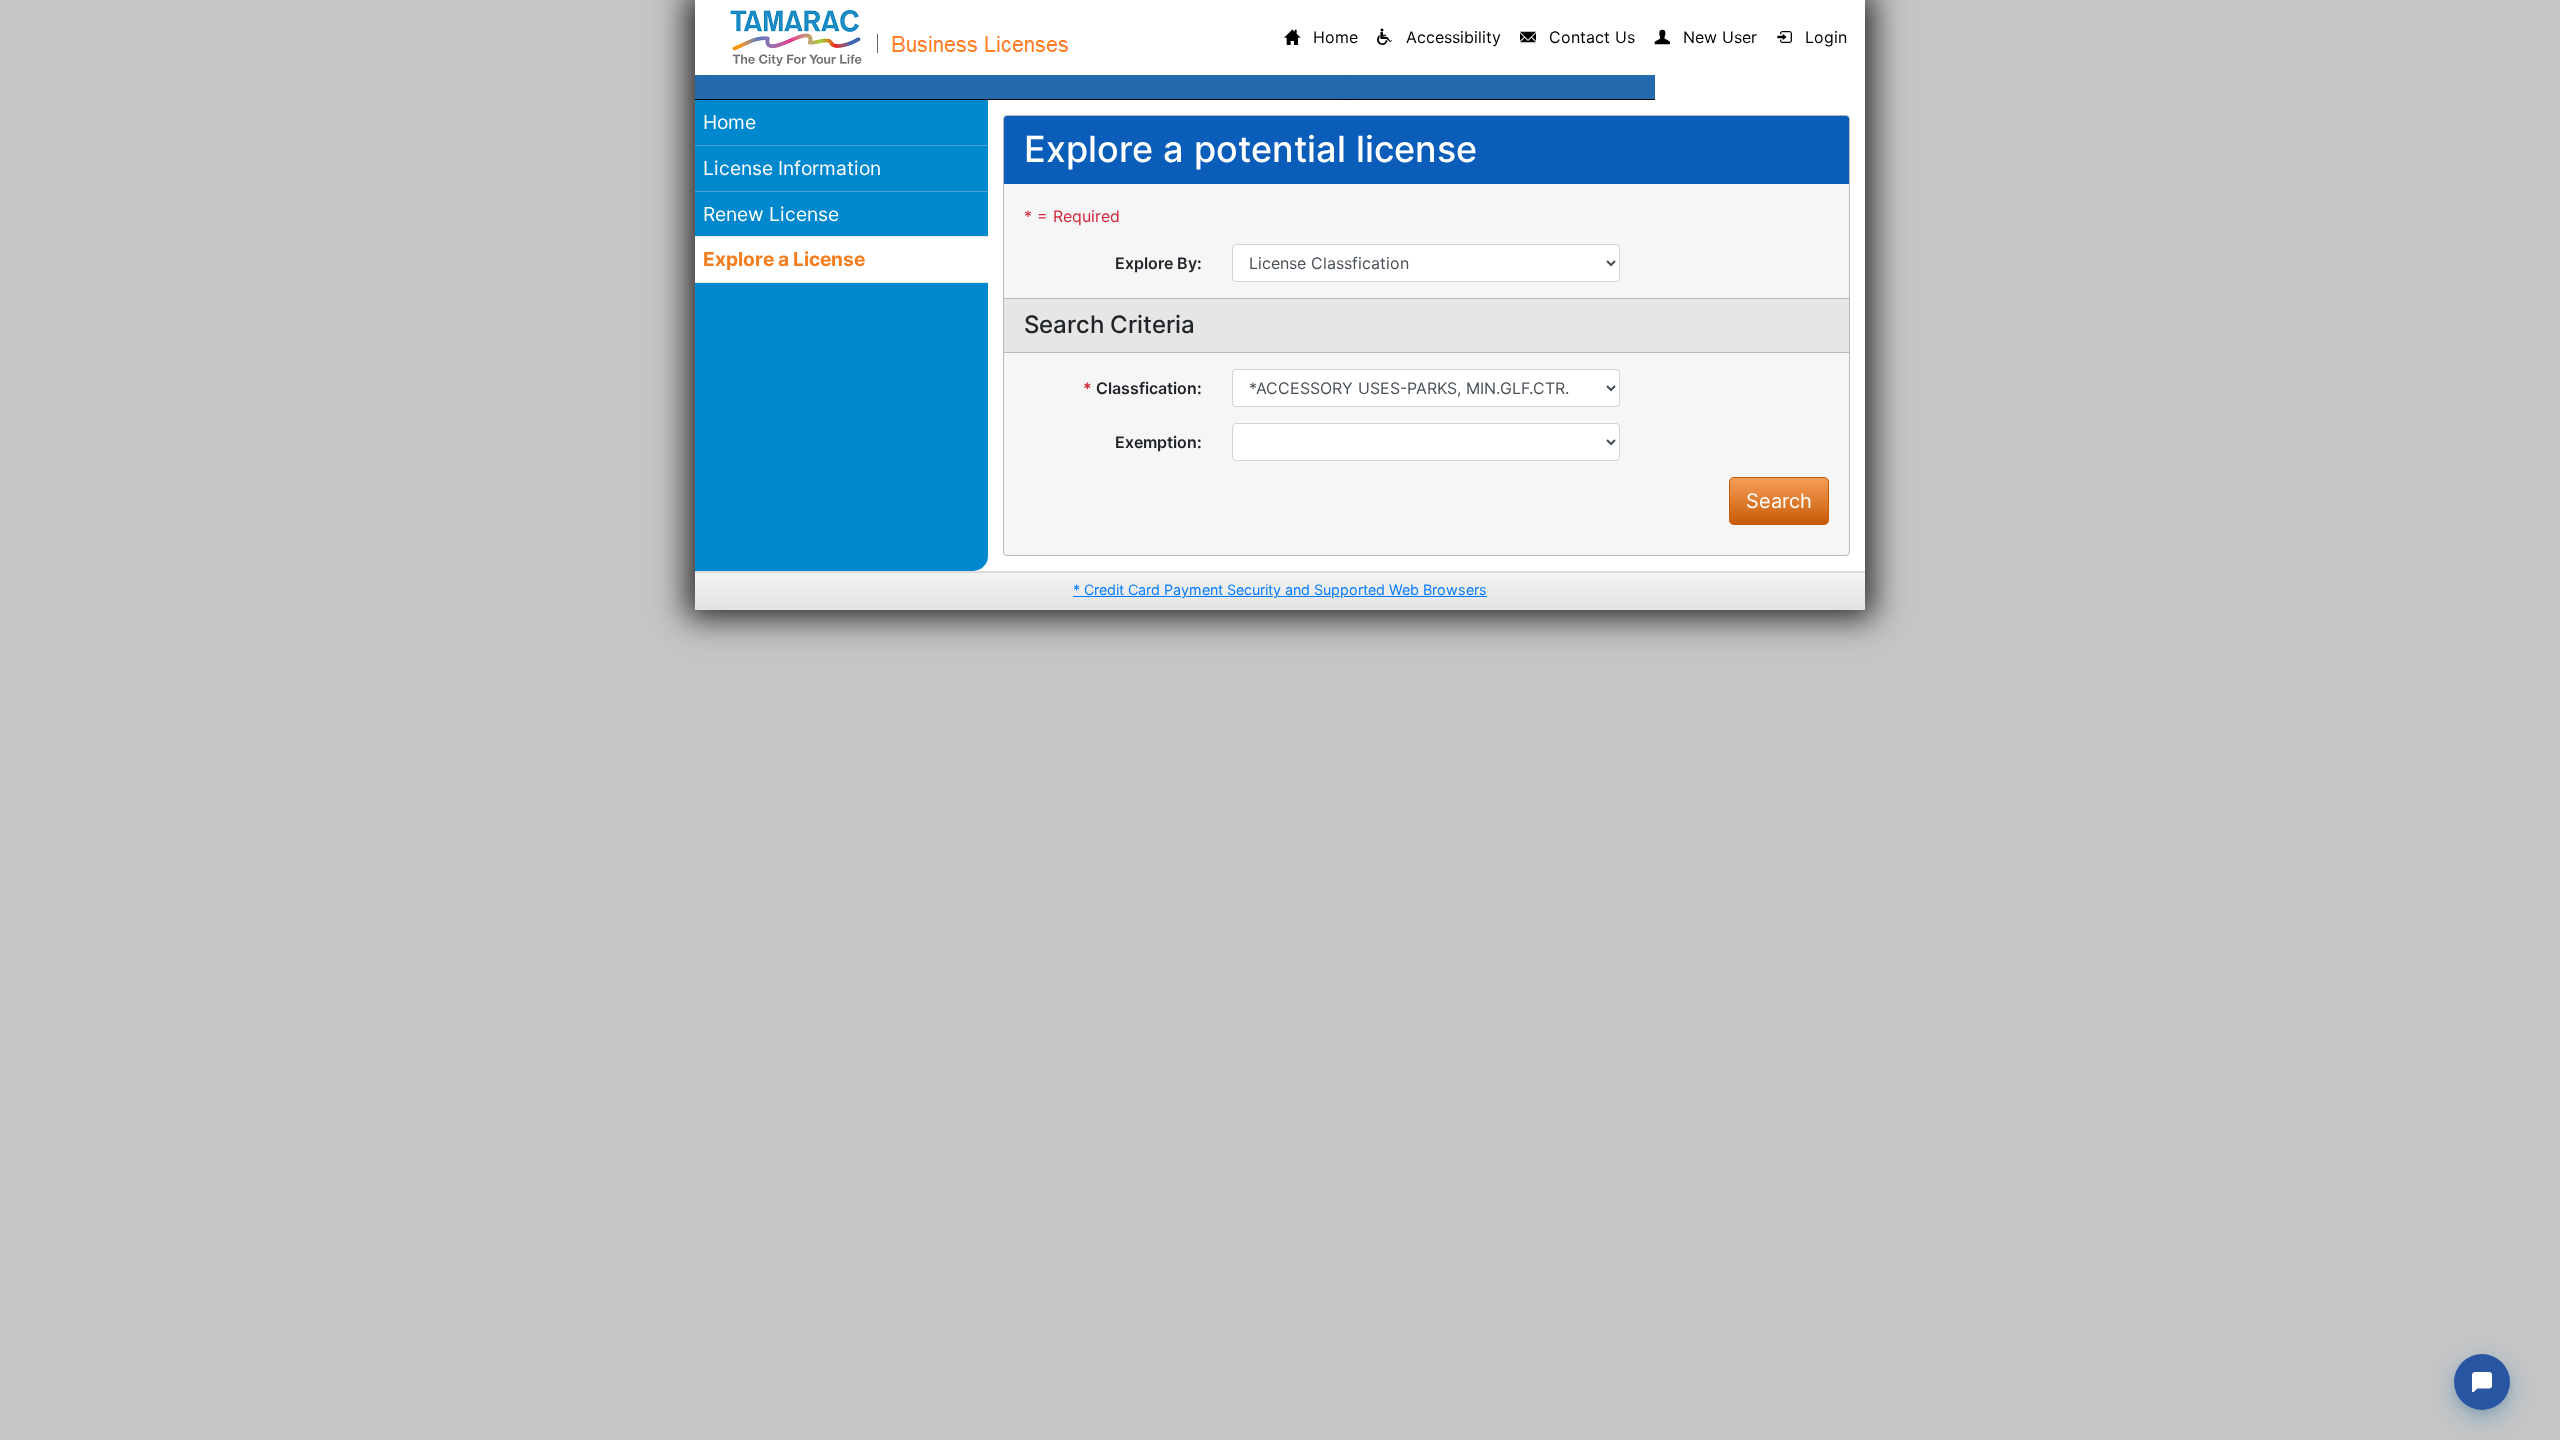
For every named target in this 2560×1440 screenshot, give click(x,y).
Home (729, 122)
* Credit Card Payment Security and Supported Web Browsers (1280, 589)
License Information (792, 168)
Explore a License (784, 259)
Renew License (771, 214)
